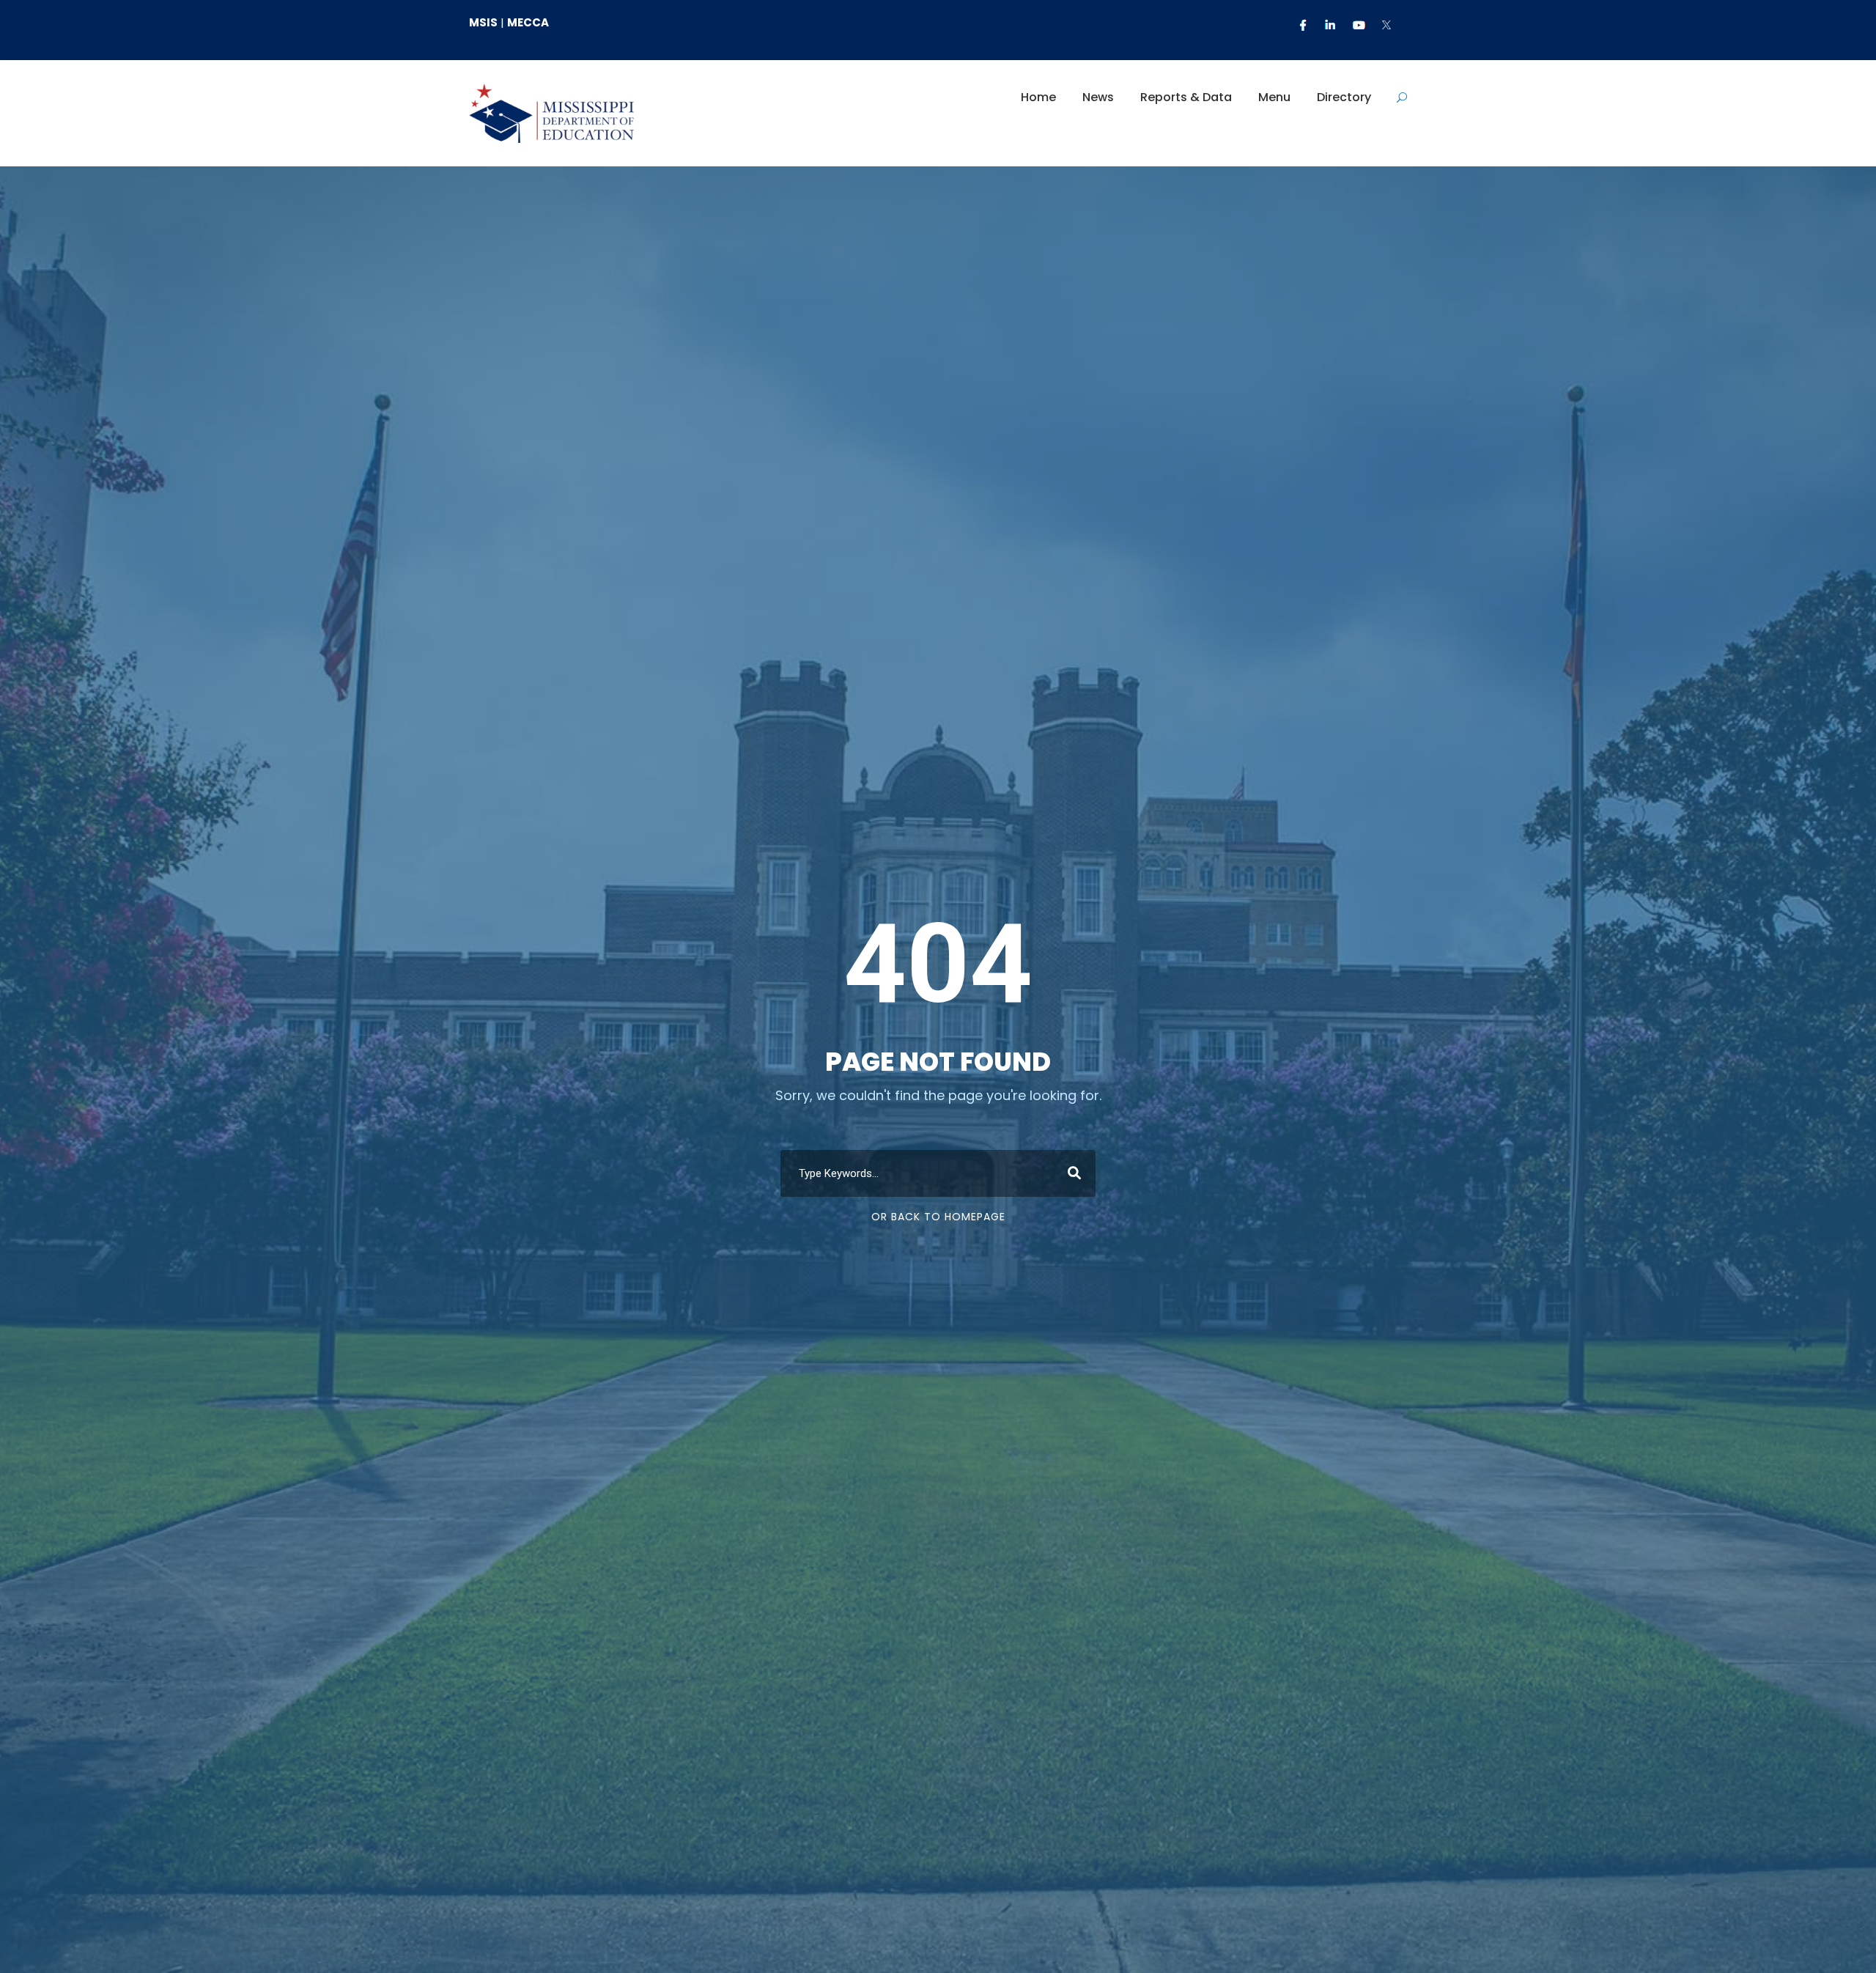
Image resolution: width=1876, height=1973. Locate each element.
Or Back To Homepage (938, 1217)
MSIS (483, 22)
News (1098, 97)
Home (1038, 97)
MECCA (528, 22)
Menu (1274, 97)
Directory (1344, 97)
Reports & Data (1186, 97)
